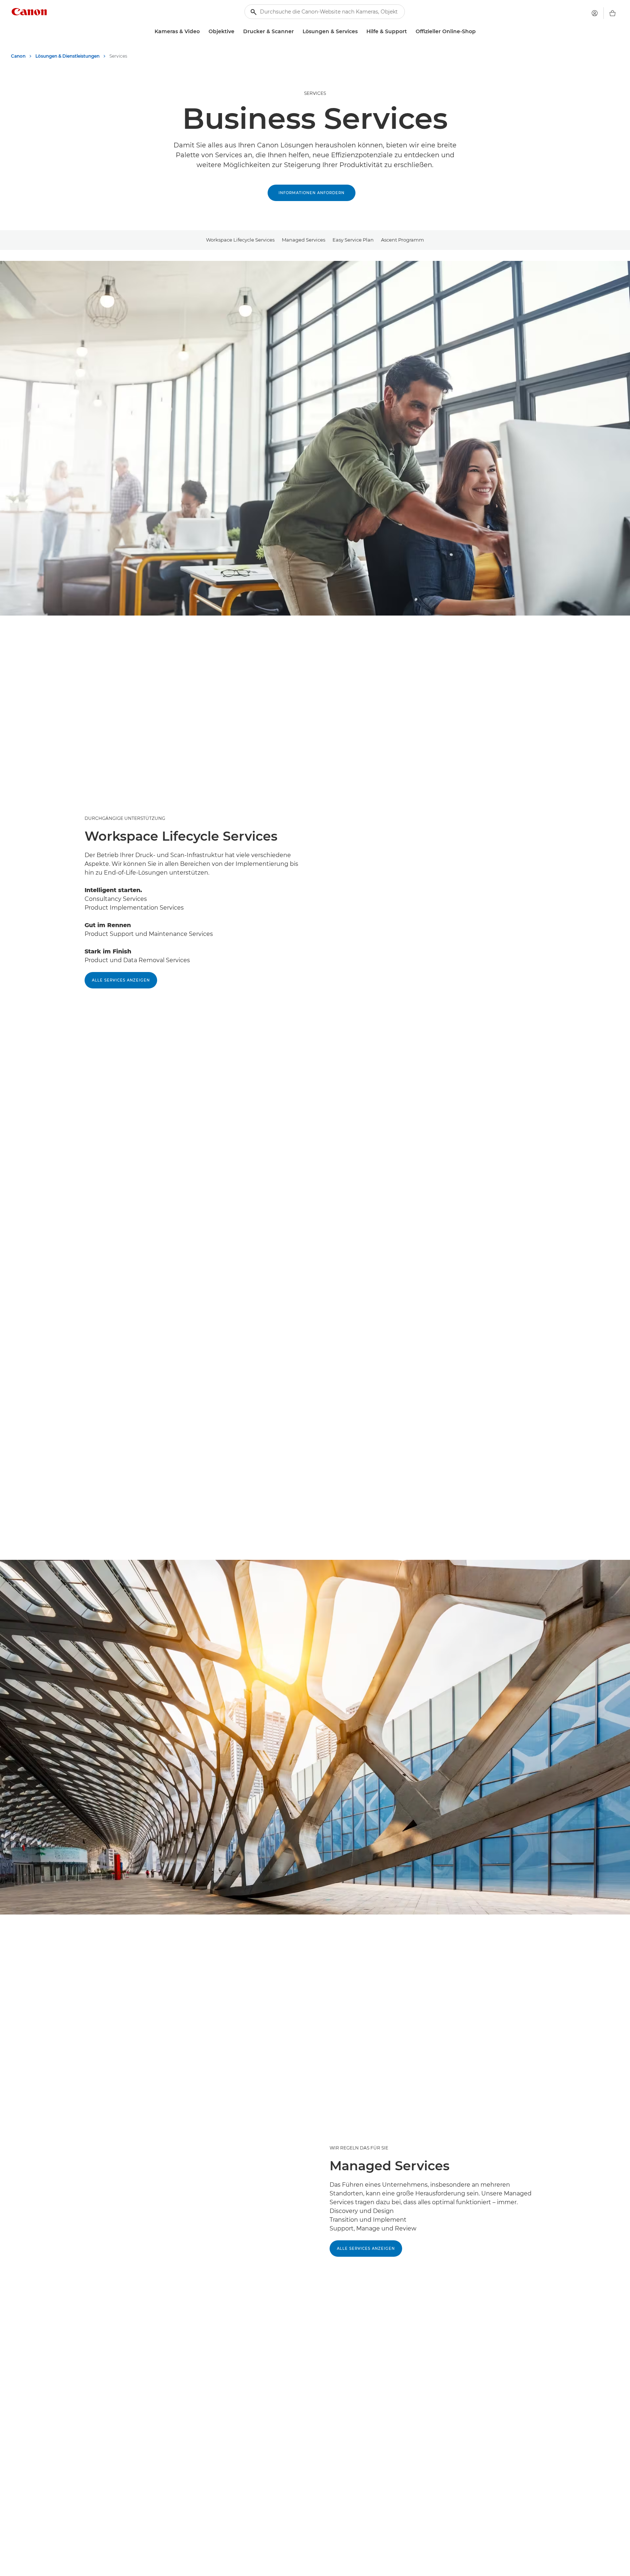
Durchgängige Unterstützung (125, 818)
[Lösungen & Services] (361, 32)
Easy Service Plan (353, 240)
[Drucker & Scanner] (297, 32)
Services (315, 93)
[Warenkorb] (612, 13)
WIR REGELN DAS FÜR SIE (359, 2148)
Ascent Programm (402, 240)
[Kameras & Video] (203, 32)
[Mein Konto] (595, 13)
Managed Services (304, 240)
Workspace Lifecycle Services (240, 240)
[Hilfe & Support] (410, 32)
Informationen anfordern (312, 193)
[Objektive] (237, 32)
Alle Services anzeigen (121, 980)
